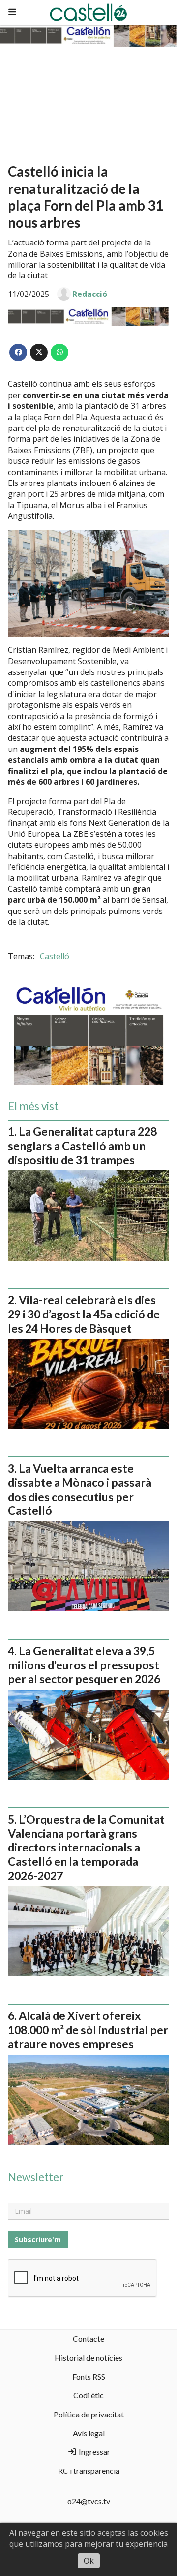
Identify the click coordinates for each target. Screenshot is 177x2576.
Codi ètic (88, 2395)
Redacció (90, 294)
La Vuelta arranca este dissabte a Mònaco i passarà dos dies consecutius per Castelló (80, 1489)
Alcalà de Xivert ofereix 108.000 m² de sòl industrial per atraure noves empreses (88, 2030)
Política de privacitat (89, 2414)
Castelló (55, 956)
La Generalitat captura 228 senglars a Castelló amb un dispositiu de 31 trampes (82, 1146)
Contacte (88, 2339)
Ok (89, 2561)
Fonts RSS (89, 2376)
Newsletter (36, 2177)
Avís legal (89, 2433)
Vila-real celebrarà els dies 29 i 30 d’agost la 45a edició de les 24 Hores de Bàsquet (84, 1314)
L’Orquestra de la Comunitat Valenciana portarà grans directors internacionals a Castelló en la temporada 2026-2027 (86, 1847)
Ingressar (94, 2452)
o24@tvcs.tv (89, 2501)
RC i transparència (89, 2471)
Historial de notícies (88, 2357)
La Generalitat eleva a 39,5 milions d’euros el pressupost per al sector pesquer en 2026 (84, 1665)
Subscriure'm (38, 2240)
